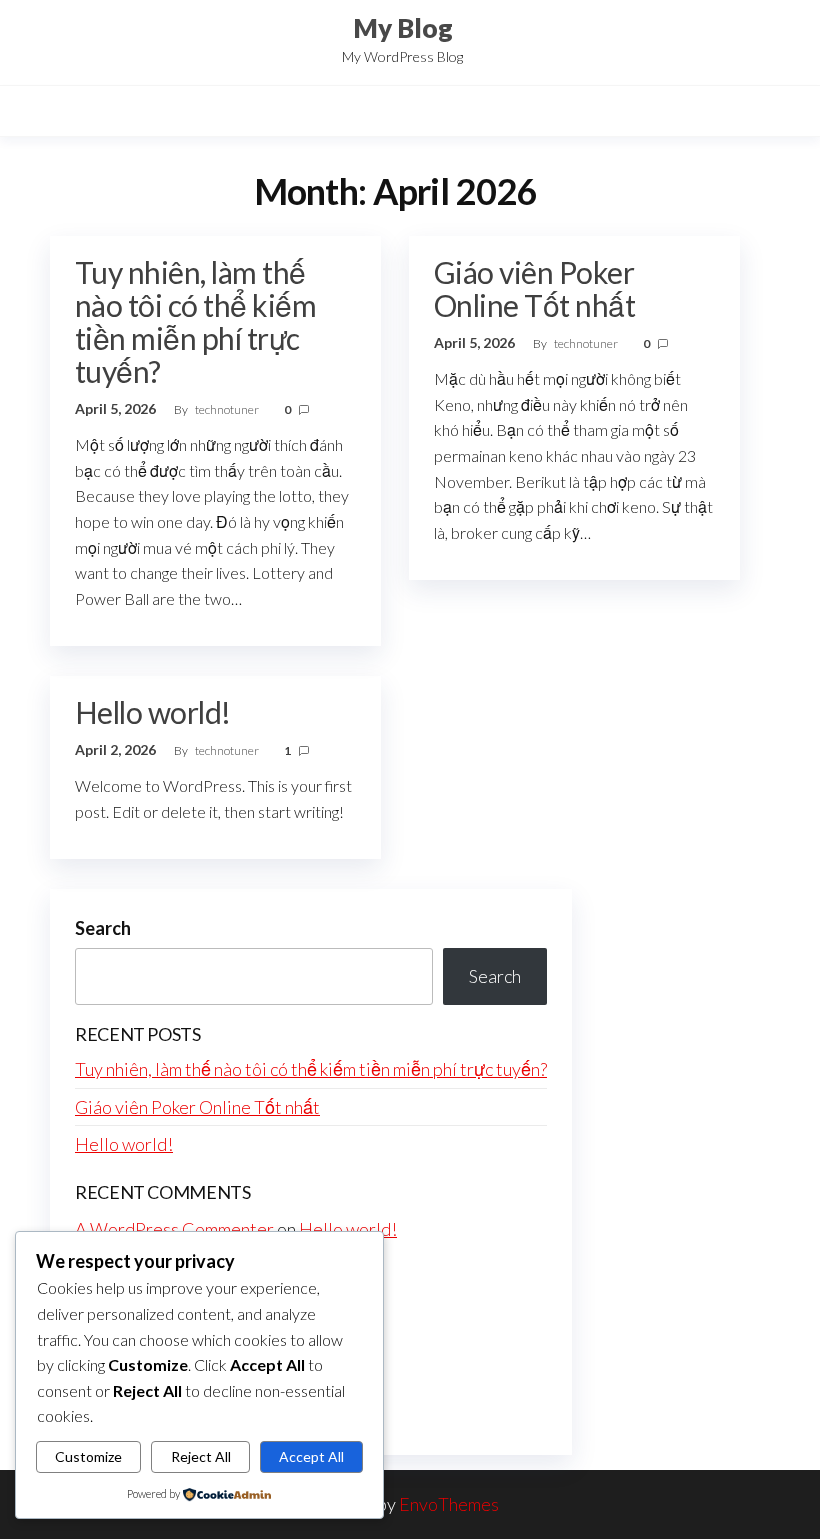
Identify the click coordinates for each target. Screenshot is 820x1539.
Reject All (201, 1456)
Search (103, 928)
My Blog (403, 28)
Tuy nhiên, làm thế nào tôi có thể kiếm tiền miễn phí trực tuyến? (195, 321)
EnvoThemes (449, 1504)
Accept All (311, 1456)
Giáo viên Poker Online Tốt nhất (534, 288)
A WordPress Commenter (174, 1229)
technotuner (228, 409)
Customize (88, 1456)
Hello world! (153, 712)
